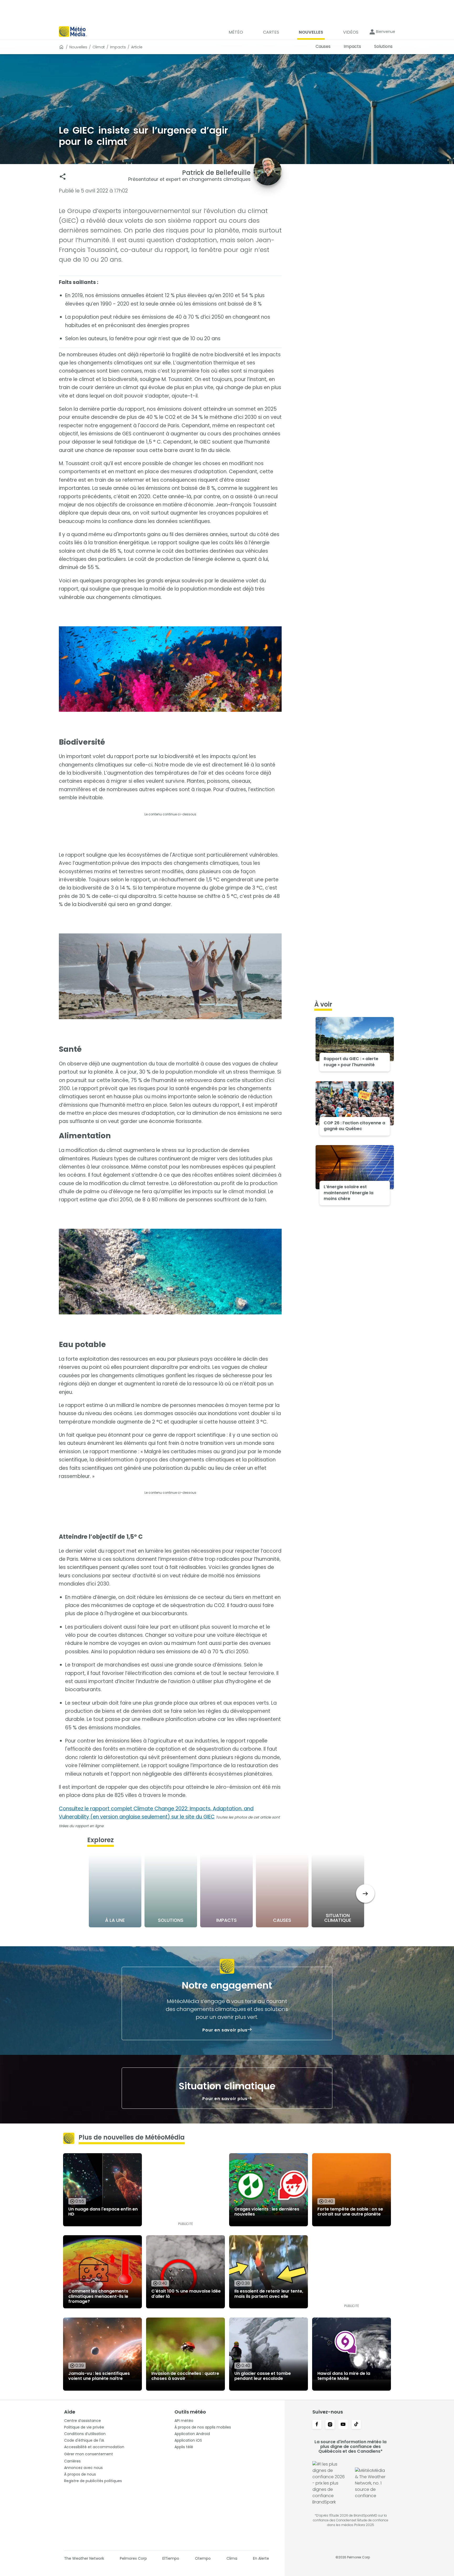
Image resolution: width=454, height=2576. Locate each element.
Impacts (118, 47)
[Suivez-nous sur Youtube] (343, 2425)
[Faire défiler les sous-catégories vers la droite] (365, 1894)
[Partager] (63, 177)
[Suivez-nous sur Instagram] (330, 2425)
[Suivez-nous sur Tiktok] (356, 2425)
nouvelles (78, 47)
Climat (99, 47)
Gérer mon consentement (89, 2454)
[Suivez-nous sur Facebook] (317, 2425)
